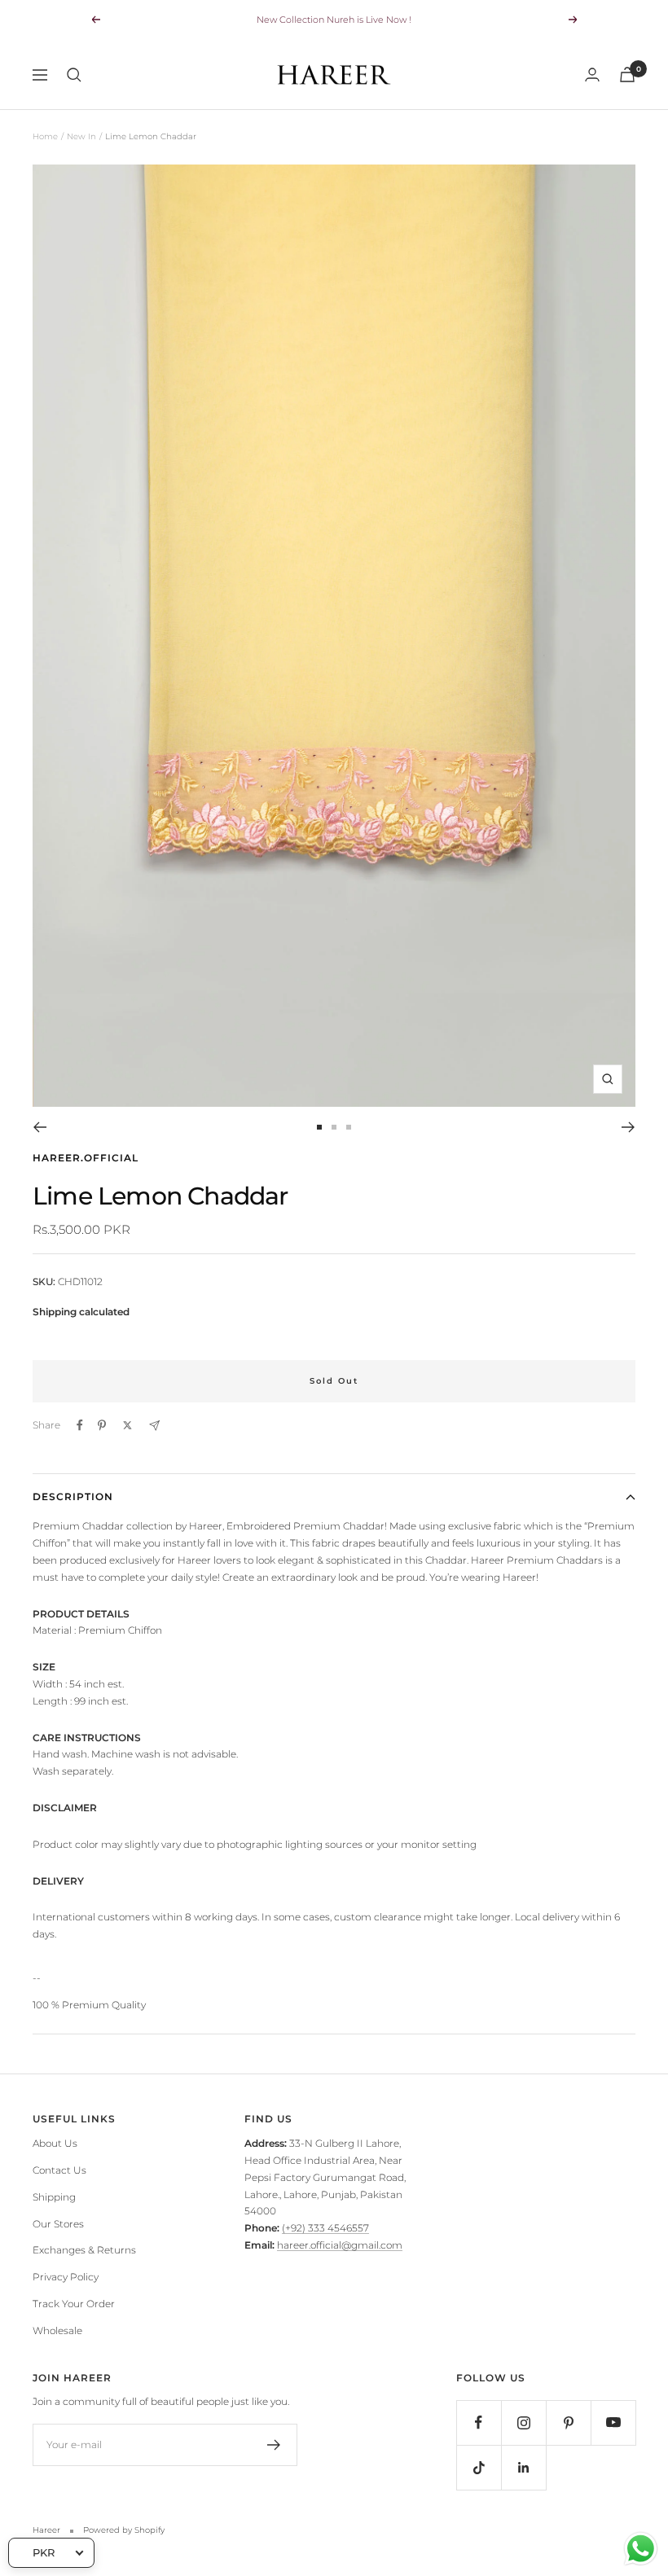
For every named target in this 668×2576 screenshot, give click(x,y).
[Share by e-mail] (154, 1426)
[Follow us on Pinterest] (568, 2422)
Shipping (54, 2197)
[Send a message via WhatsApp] (641, 2549)
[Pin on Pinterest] (102, 1425)
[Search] (74, 75)
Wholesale (57, 2330)
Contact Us (59, 2170)
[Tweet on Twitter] (127, 1425)
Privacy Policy (66, 2277)
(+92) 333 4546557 (325, 2228)
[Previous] (40, 1127)
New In (81, 136)
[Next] (628, 1127)
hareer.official (86, 1158)
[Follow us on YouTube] (613, 2422)
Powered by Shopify (124, 2530)
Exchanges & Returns (84, 2250)
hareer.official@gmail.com (340, 2245)
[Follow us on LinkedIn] (523, 2467)
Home (45, 136)
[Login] (592, 75)
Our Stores (58, 2224)
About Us (55, 2143)
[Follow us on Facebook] (479, 2422)
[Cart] (627, 75)
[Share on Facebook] (80, 1425)
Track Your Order (74, 2304)
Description (73, 1496)
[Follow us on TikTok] (479, 2467)
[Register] (274, 2445)
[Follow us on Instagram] (523, 2422)
